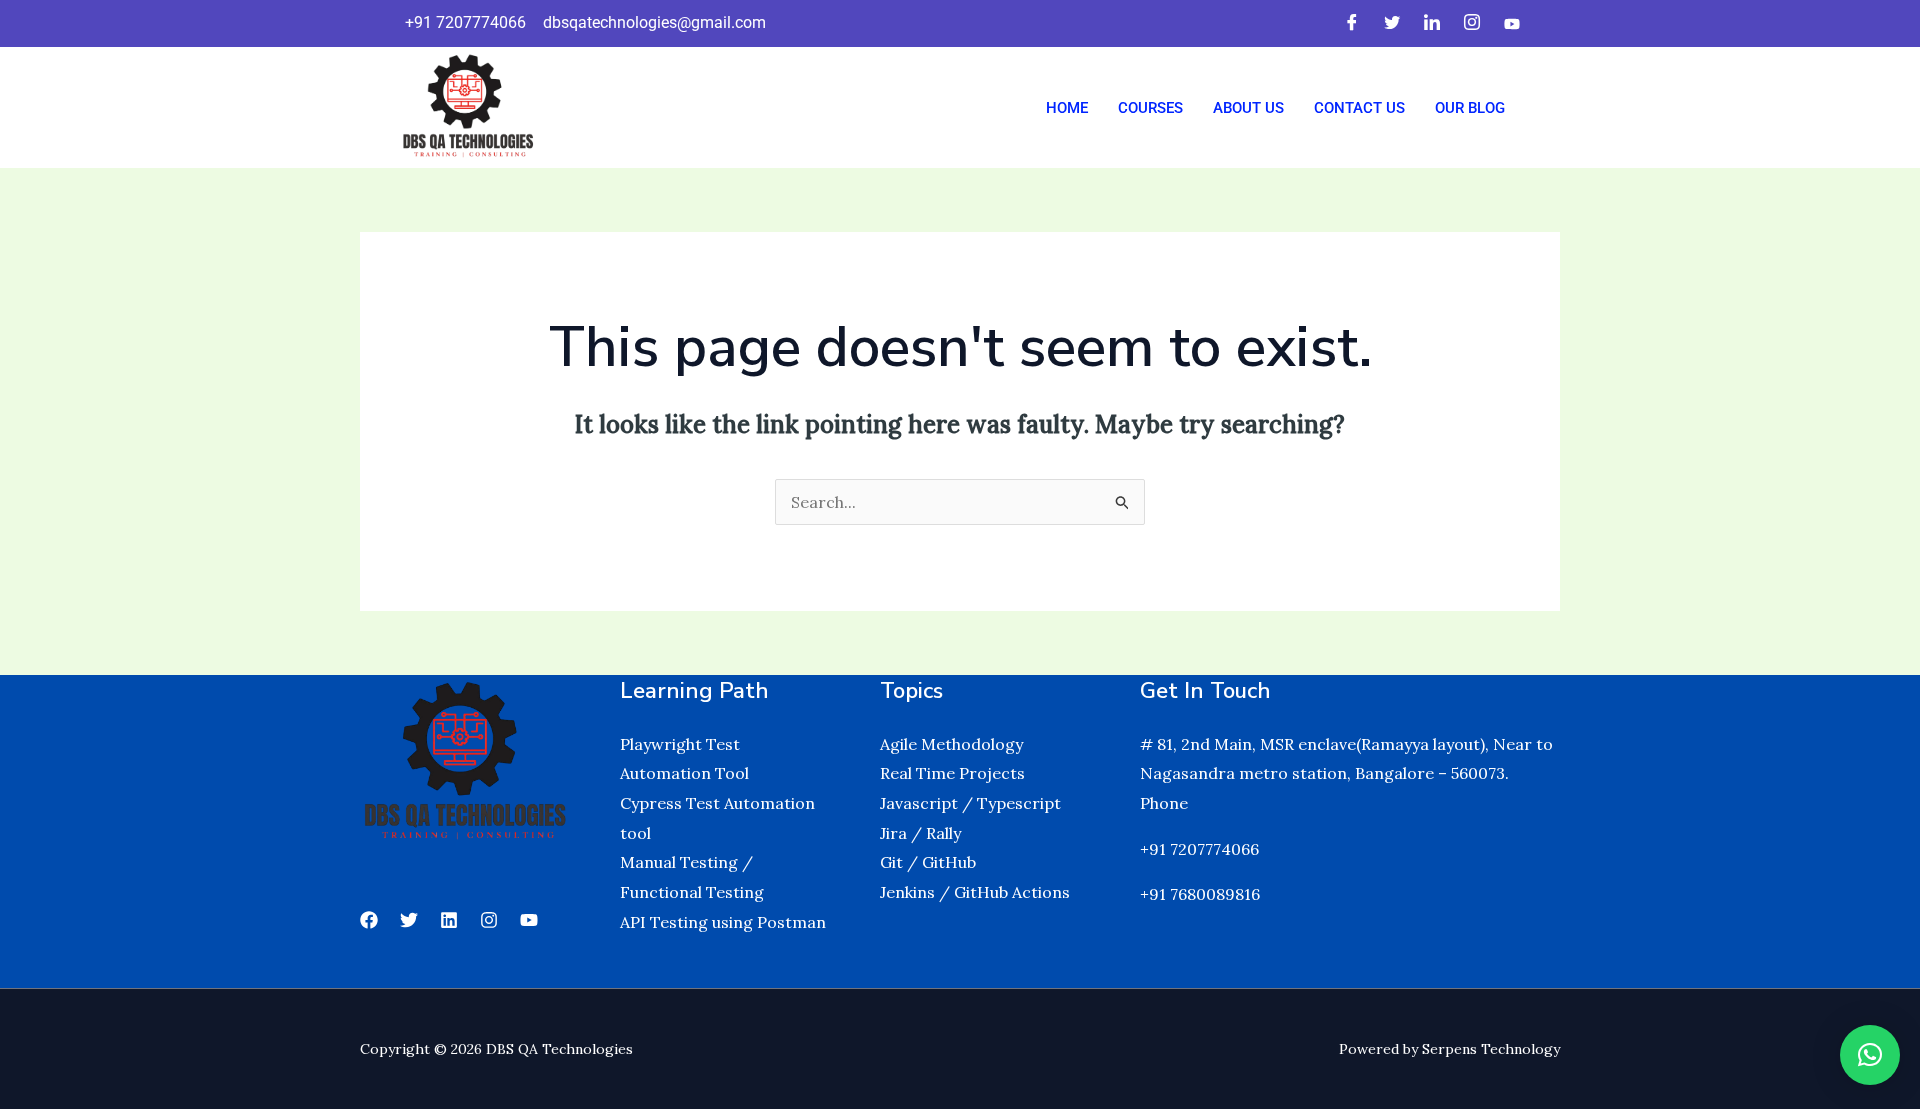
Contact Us (1359, 108)
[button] (1870, 1055)
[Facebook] (1352, 23)
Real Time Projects (952, 773)
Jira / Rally (920, 833)
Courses (1150, 108)
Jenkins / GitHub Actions (975, 892)
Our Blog (1470, 108)
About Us (1248, 108)
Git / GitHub (928, 862)
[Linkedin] (449, 920)
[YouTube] (529, 920)
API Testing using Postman (723, 922)
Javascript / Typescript (970, 803)
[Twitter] (1392, 23)
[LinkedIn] (1432, 23)
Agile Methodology (951, 744)
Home (1067, 108)
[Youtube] (1512, 23)
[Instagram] (1472, 23)
